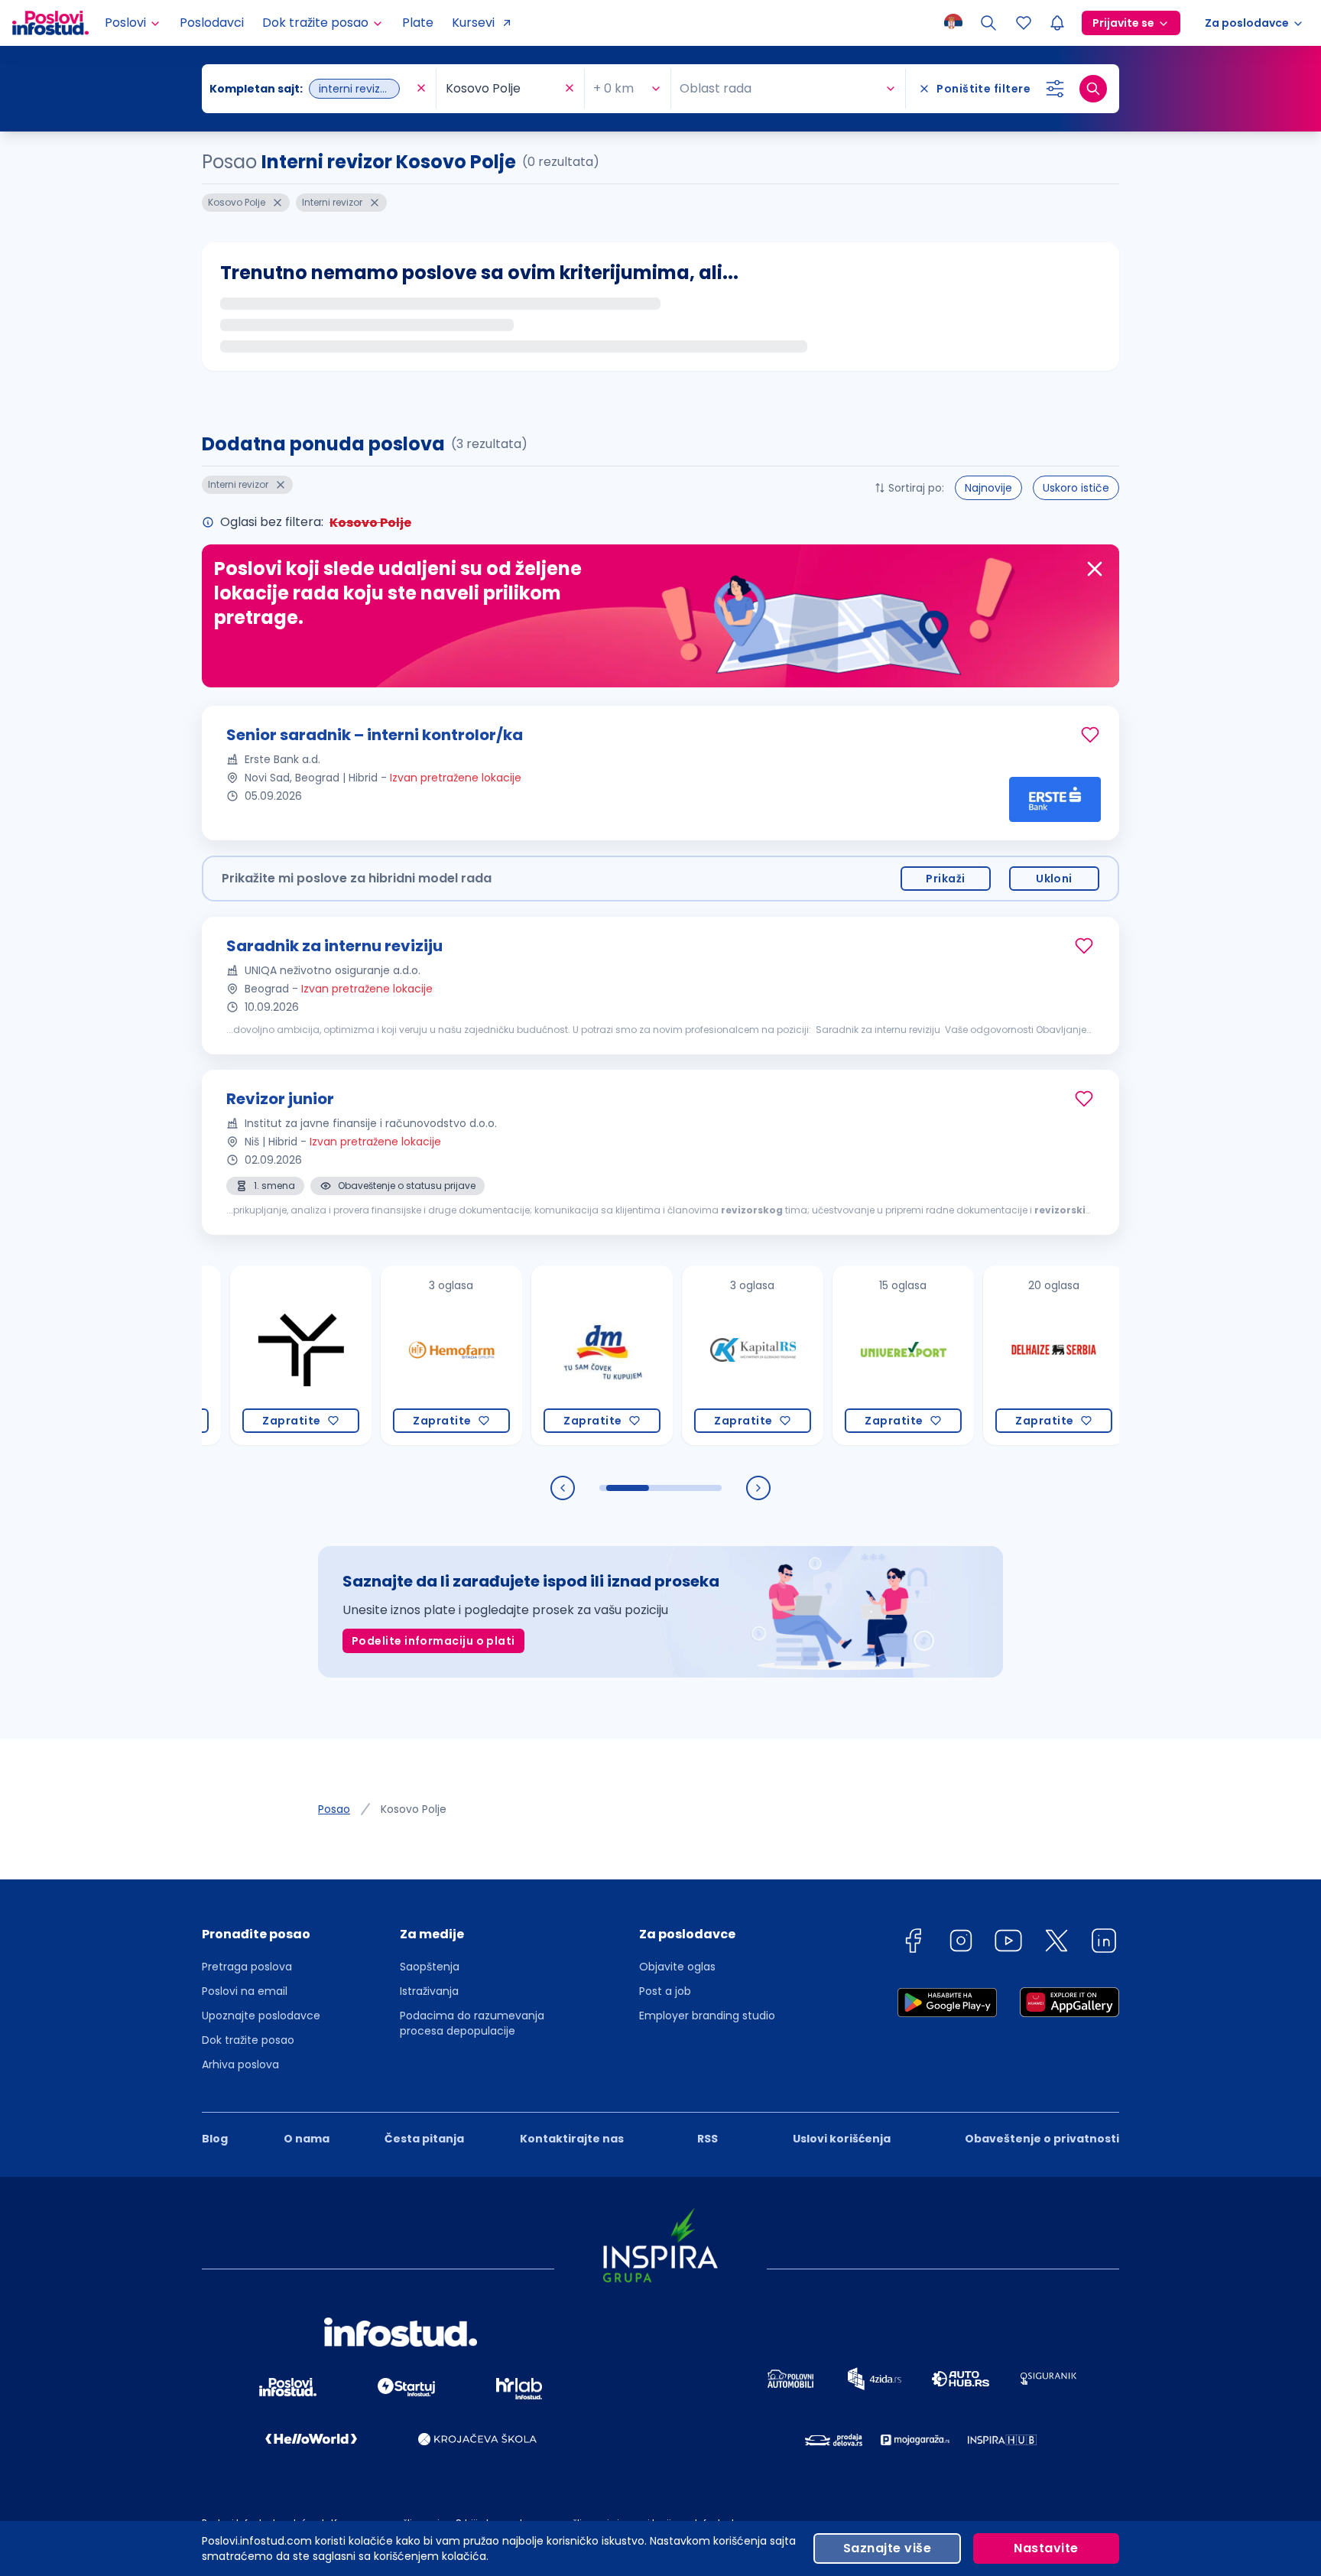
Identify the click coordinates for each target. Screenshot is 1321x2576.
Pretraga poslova (247, 1967)
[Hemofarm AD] (399, 1355)
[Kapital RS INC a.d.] (700, 1355)
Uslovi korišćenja (842, 2139)
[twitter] (1056, 1943)
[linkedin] (1104, 1943)
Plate (418, 23)
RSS (708, 2139)
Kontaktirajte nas (572, 2139)
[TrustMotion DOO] (248, 1355)
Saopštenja (430, 1967)
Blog (215, 2139)
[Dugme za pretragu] (1093, 89)
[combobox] (311, 89)
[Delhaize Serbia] (1001, 1355)
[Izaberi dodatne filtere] (1055, 89)
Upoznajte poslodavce (261, 2016)
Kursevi (473, 23)
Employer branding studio (707, 2016)
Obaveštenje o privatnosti (1042, 2139)
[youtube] (1008, 1943)
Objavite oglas (677, 1967)
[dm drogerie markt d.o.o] (549, 1355)
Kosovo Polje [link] (414, 1809)
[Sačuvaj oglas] (1090, 735)
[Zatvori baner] (1095, 569)
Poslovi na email (245, 1991)
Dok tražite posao (248, 2040)
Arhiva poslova (240, 2064)
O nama (307, 2139)
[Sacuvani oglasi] (1024, 23)
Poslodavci (212, 23)
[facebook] (913, 1943)
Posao (334, 1809)
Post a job (665, 1991)
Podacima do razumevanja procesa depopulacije (472, 2023)
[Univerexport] (850, 1355)
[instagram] (961, 1943)
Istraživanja (429, 1991)
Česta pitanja (424, 2139)
